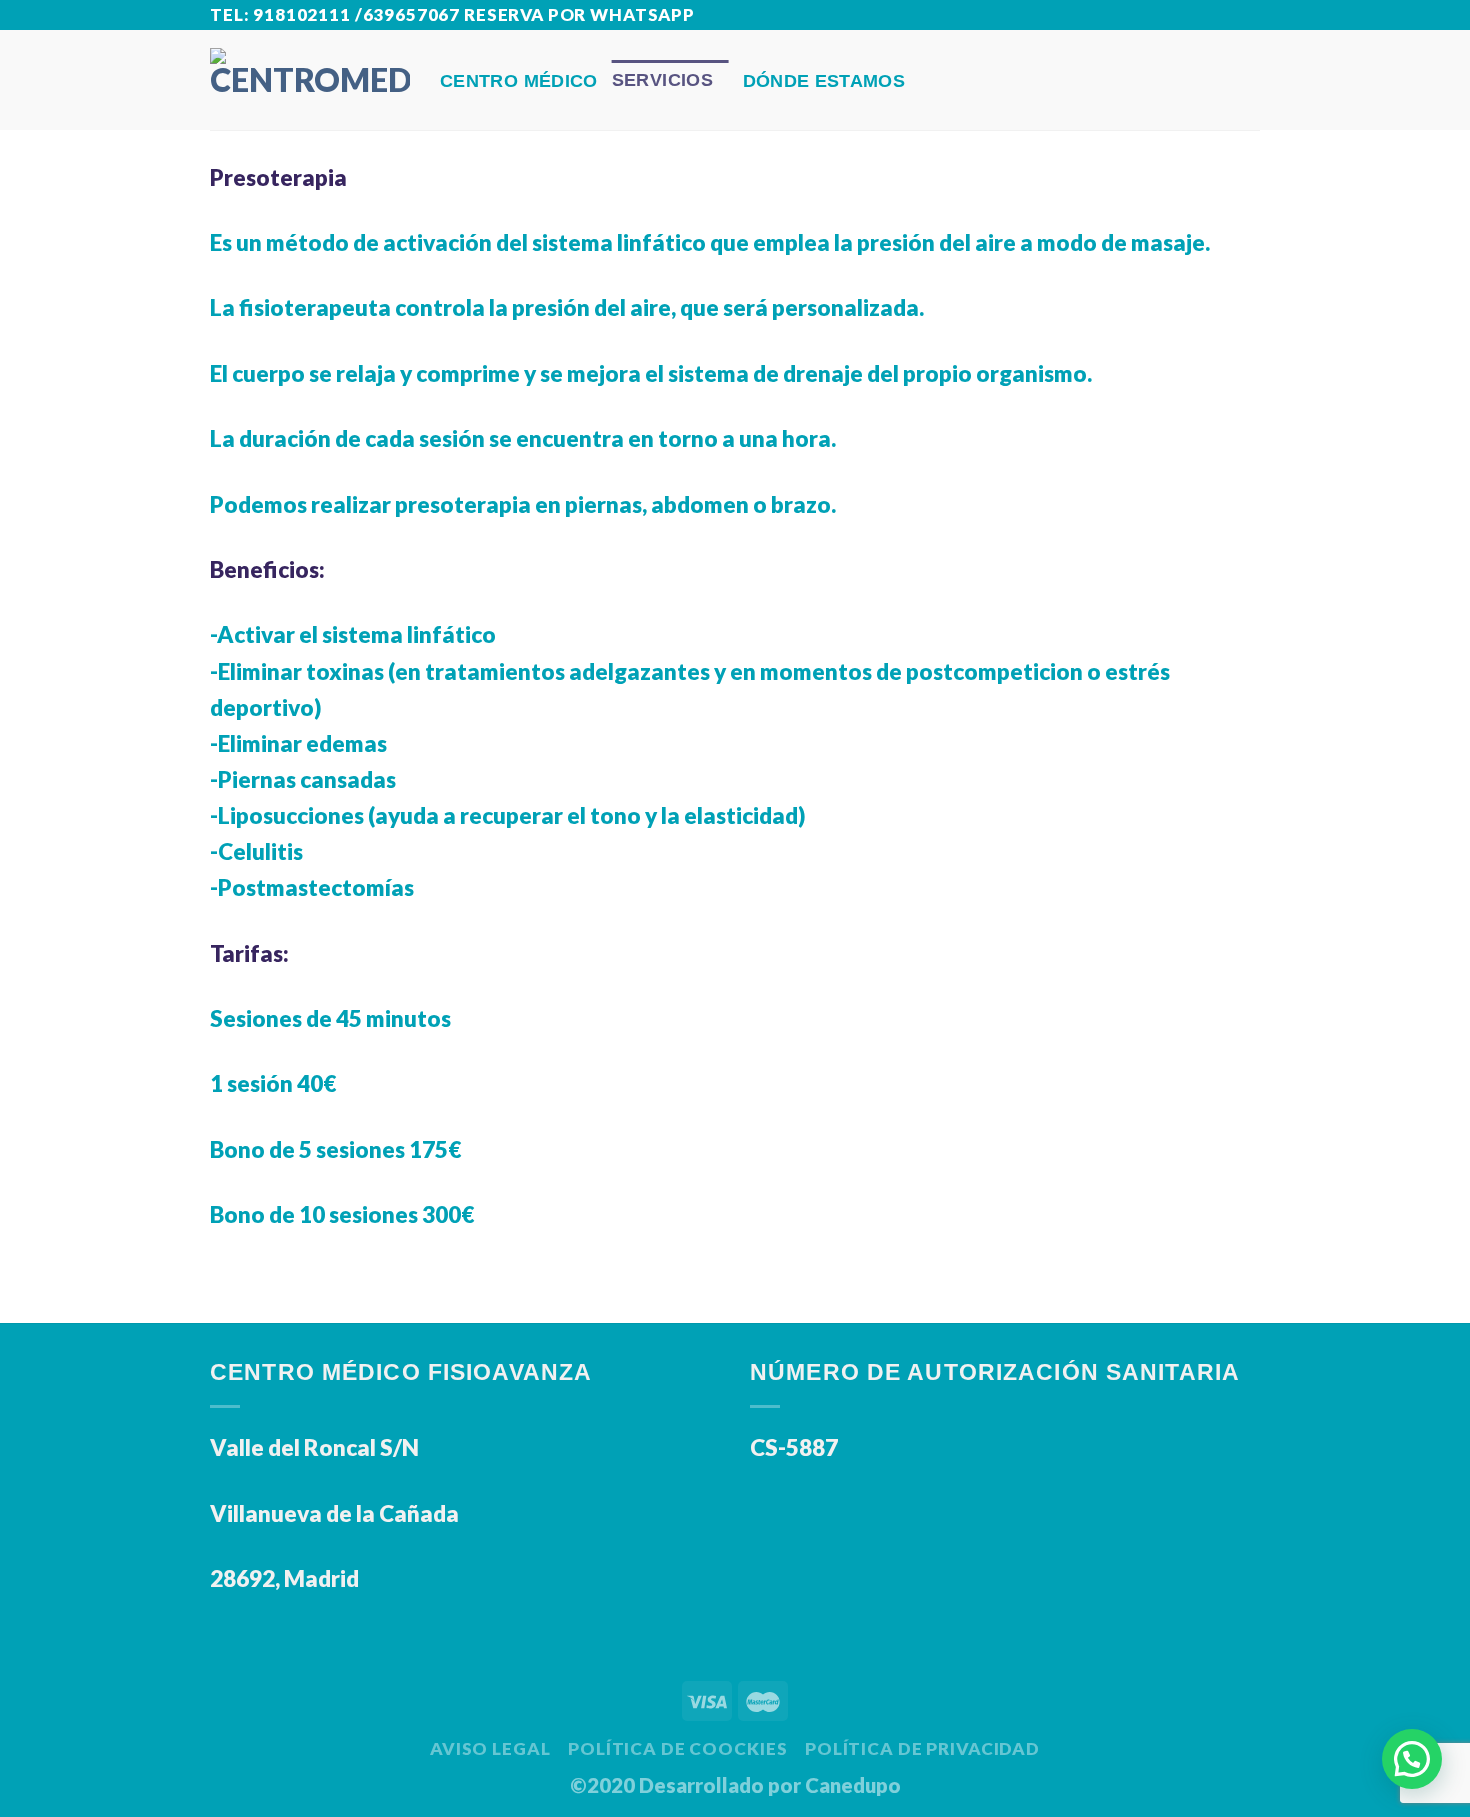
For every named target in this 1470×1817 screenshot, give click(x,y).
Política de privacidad (922, 1748)
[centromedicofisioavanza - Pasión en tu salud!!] (310, 79)
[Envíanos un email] (1246, 16)
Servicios (662, 80)
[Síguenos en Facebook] (1192, 16)
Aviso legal (490, 1748)
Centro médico (519, 81)
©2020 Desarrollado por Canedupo (735, 1785)
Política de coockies (677, 1748)
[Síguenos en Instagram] (1219, 16)
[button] (1412, 1759)
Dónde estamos (824, 81)
